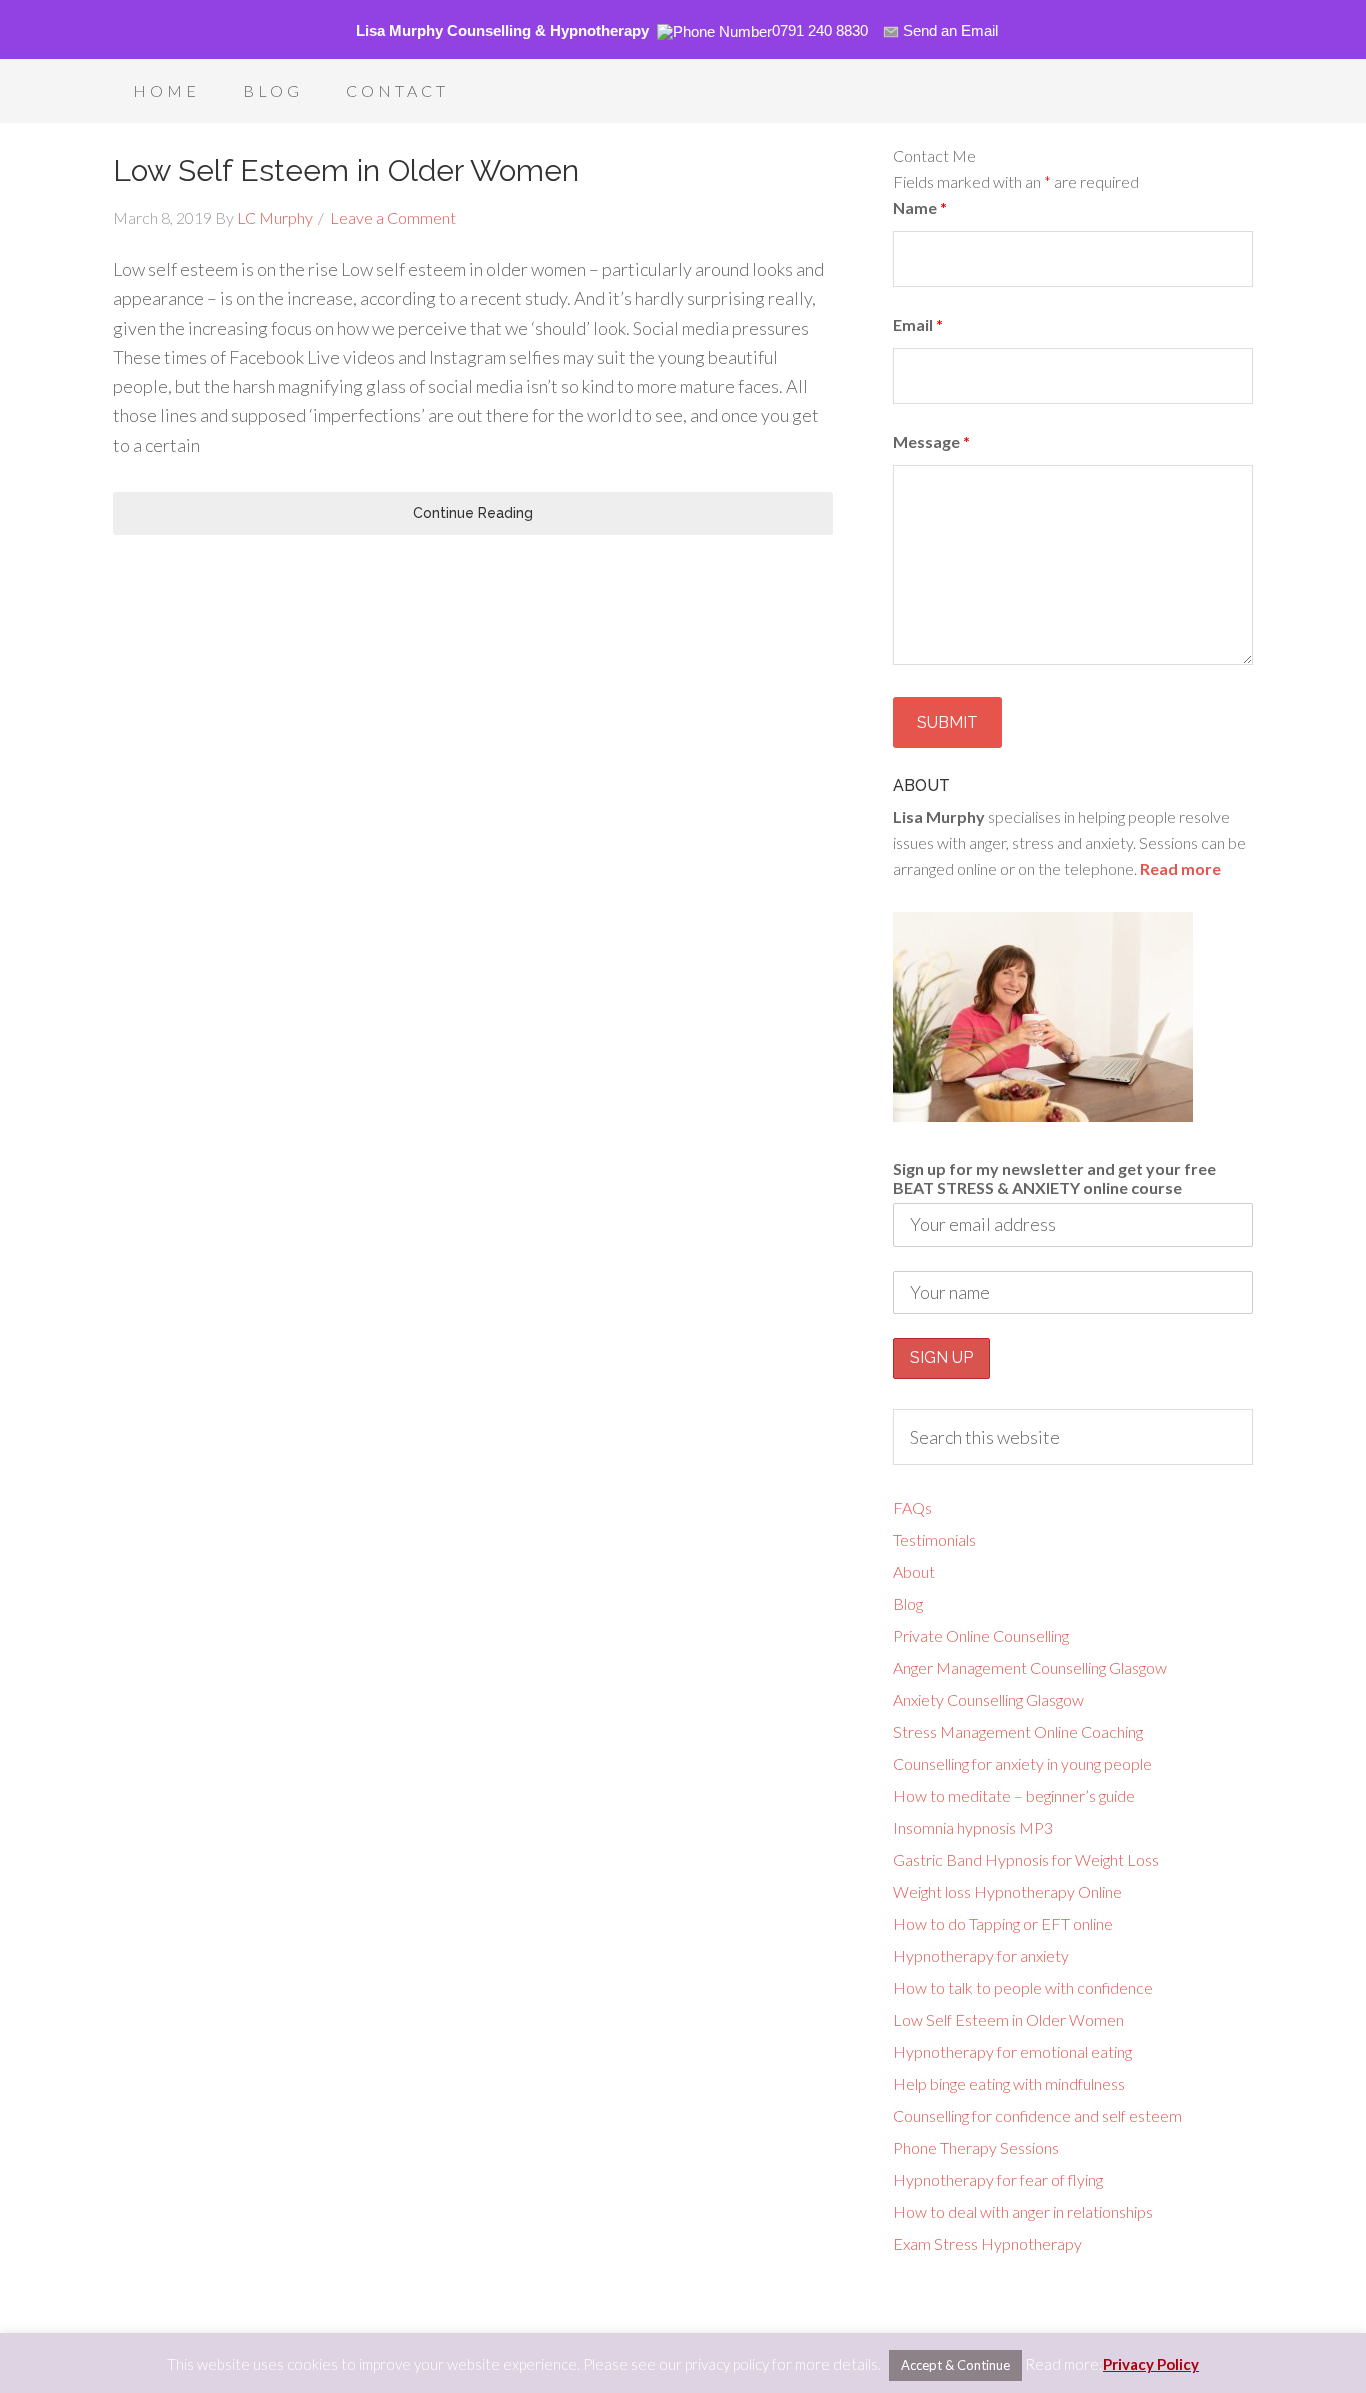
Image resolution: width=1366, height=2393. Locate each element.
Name (920, 207)
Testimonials (934, 1539)
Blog (908, 1603)
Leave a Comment (393, 217)
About (914, 1571)
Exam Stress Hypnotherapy (987, 2243)
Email (918, 324)
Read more (1180, 868)
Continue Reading (473, 513)
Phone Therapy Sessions (976, 2147)
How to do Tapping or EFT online (1003, 1923)
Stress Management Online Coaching (1018, 1731)
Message (931, 441)
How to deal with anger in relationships (1023, 2211)
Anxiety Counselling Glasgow (988, 1699)
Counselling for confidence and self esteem (1037, 2115)
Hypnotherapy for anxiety (981, 1955)
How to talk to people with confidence (1023, 1987)
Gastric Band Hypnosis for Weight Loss (1026, 1859)
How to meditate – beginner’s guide (1014, 1795)
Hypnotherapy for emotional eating (1012, 2051)
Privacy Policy (1151, 2364)
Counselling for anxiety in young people (1022, 1763)
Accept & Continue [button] (955, 2365)
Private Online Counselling (981, 1635)
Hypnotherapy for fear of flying (998, 2179)
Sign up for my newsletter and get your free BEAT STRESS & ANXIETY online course (1054, 1178)
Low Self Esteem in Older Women (346, 170)
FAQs (912, 1507)
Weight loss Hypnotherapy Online (1007, 1891)
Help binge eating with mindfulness (1009, 2083)
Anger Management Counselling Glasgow (1030, 1667)
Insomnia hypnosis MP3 (973, 1827)
